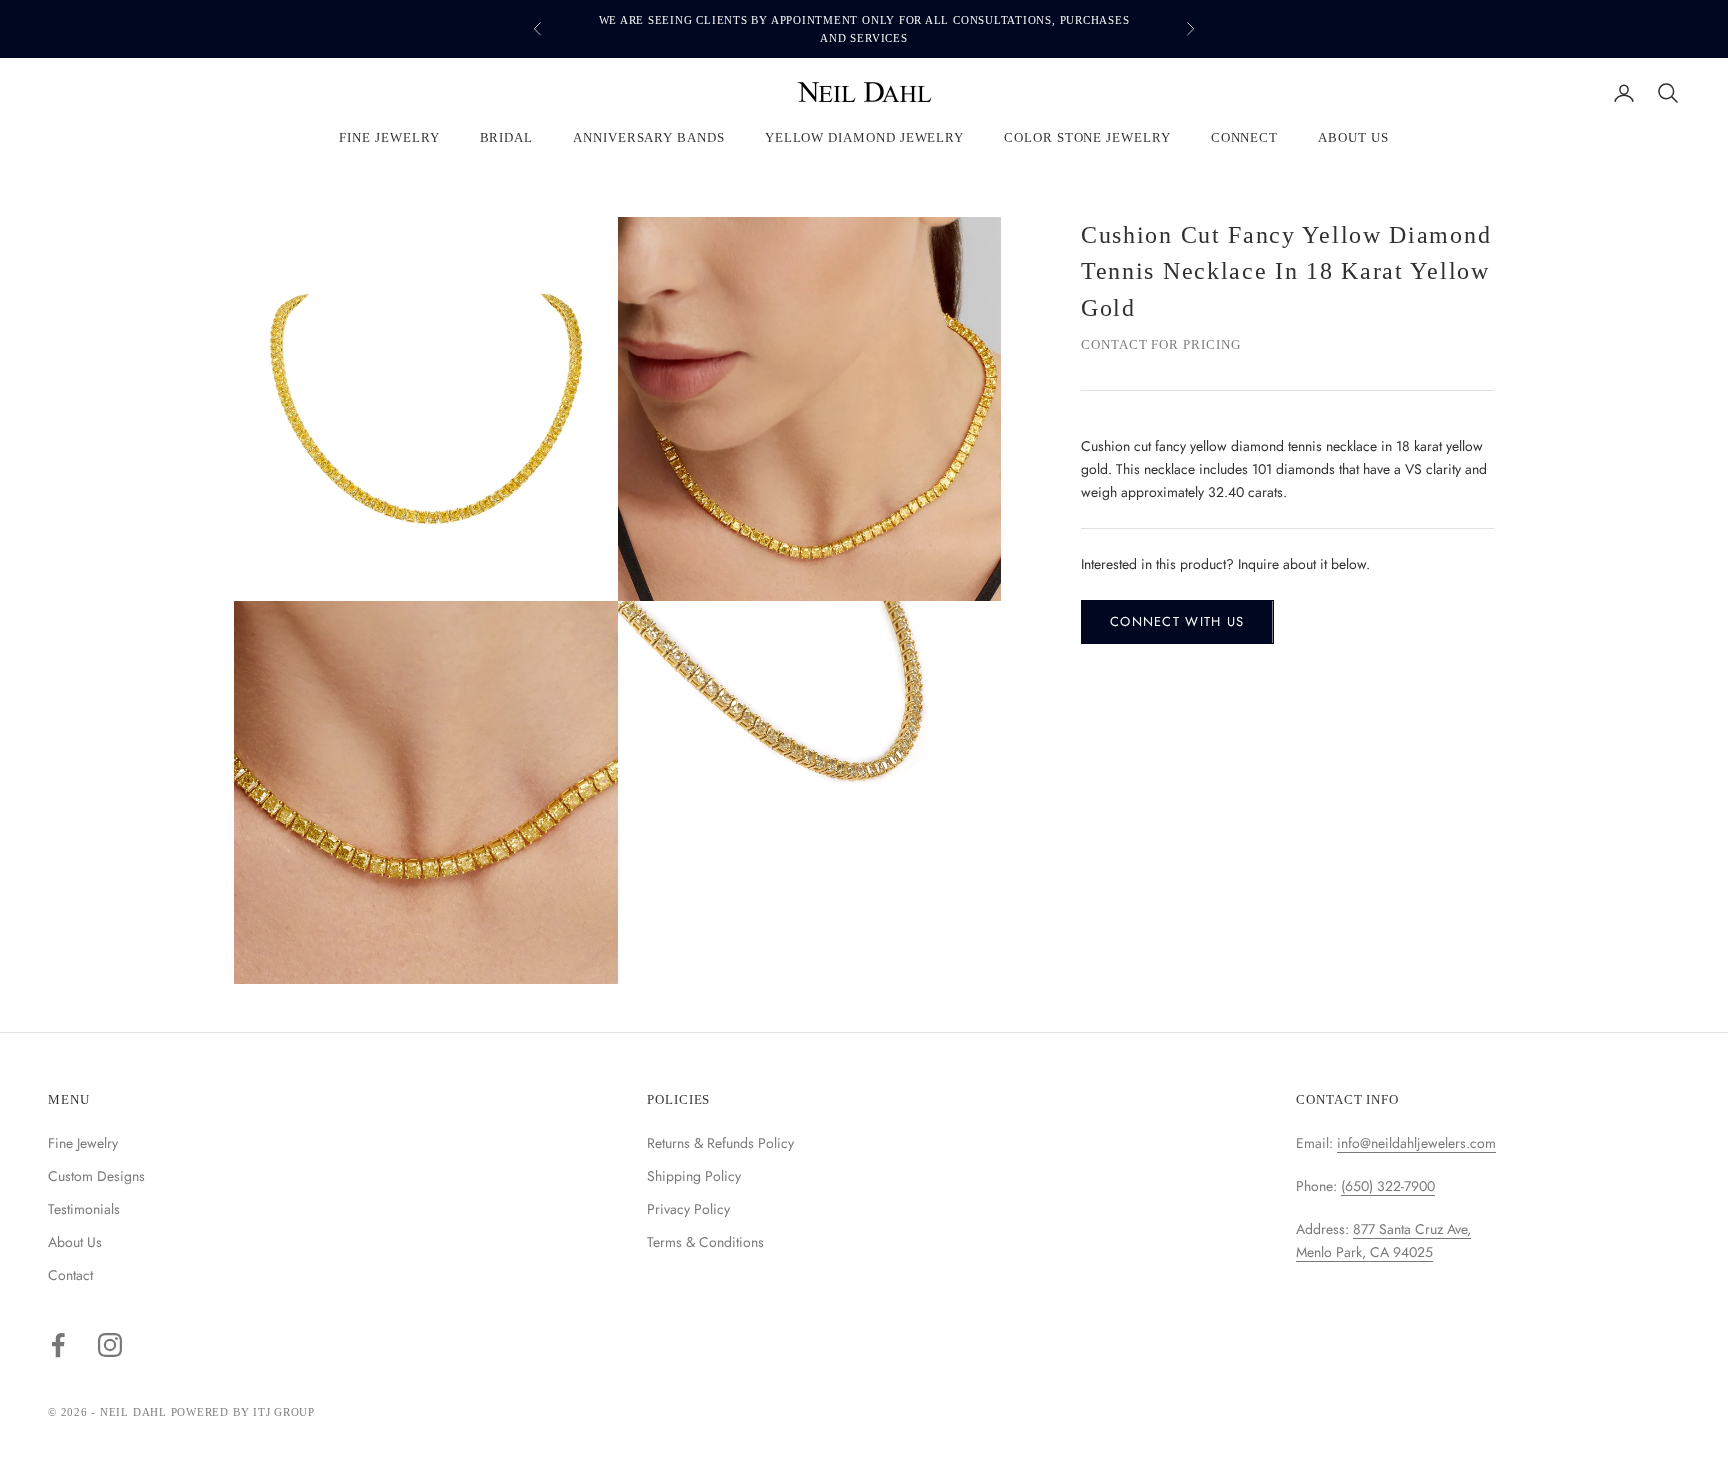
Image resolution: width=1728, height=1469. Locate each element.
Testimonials (84, 1209)
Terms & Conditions (705, 1242)
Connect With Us (1177, 622)
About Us (1353, 138)
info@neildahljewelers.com (1416, 1143)
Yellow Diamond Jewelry (864, 138)
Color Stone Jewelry (1087, 138)
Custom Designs (96, 1176)
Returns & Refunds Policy (720, 1143)
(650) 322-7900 (1388, 1186)
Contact (70, 1275)
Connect (1244, 138)
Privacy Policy (688, 1209)
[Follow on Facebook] (58, 1345)
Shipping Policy (694, 1176)
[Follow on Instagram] (110, 1345)
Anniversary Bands (649, 138)
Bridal (507, 138)
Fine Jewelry (389, 138)
